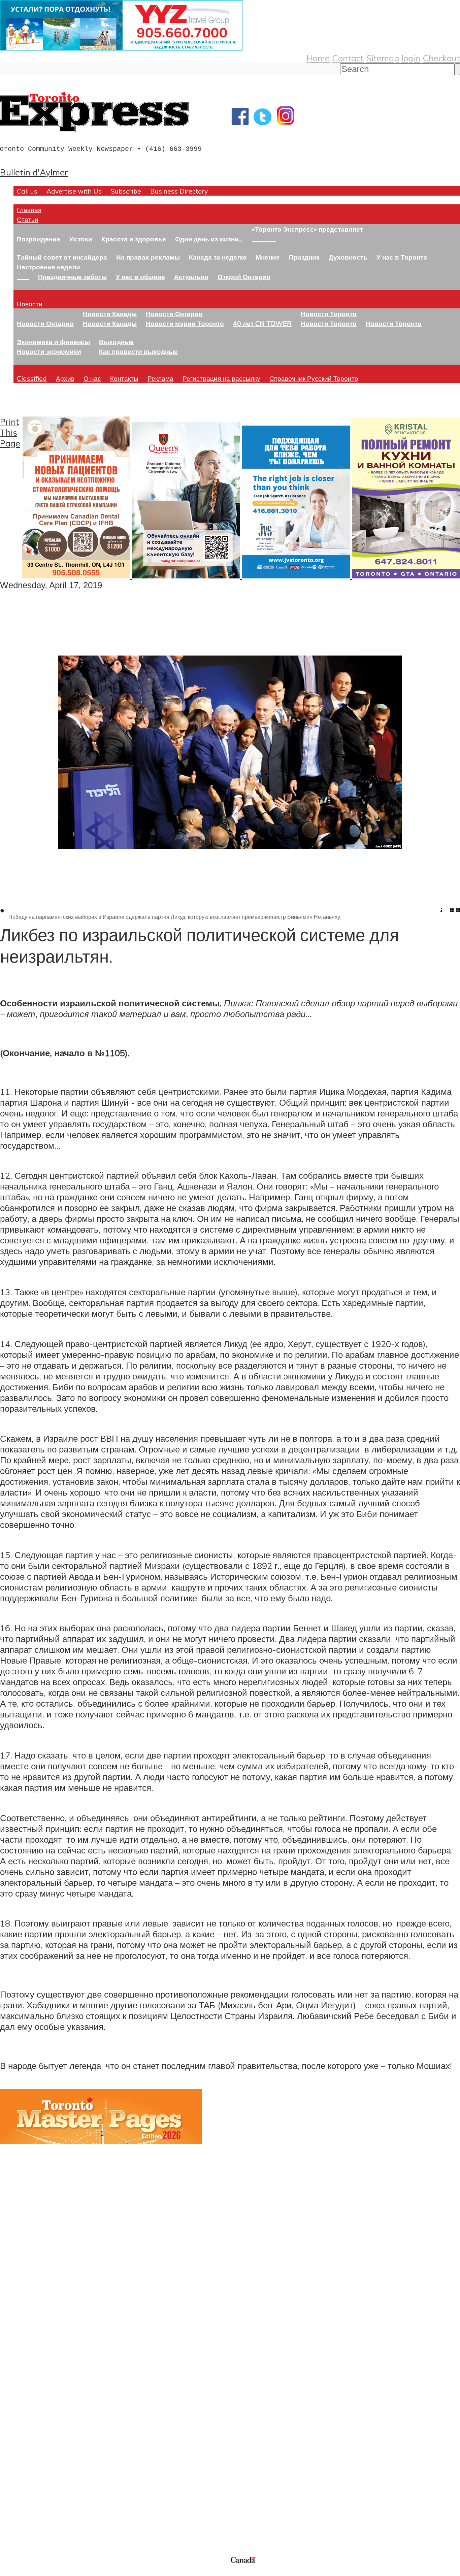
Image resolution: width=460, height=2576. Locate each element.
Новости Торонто (329, 314)
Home (318, 58)
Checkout (441, 58)
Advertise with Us (74, 191)
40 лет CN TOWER (262, 323)
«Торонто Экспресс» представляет (307, 229)
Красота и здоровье (134, 239)
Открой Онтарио (244, 277)
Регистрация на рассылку (221, 378)
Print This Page (10, 432)
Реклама (160, 378)
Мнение (268, 257)
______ (264, 239)
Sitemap (383, 58)
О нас (92, 378)
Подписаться (26, 2393)
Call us (27, 191)
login (411, 58)
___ (23, 277)
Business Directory (179, 191)
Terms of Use (10, 2572)
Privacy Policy (40, 2572)
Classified (32, 378)
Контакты (124, 378)
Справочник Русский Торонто (314, 378)
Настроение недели (48, 267)
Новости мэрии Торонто (185, 323)
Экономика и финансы (53, 342)
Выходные (116, 342)
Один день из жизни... (209, 239)
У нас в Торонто (402, 257)
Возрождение (39, 239)
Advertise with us (36, 2510)
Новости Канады (110, 314)
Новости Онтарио (45, 323)
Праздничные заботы (72, 277)
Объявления (25, 2425)
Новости (30, 304)
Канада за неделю (218, 257)
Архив (65, 378)
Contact (348, 58)
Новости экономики (49, 351)
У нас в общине (140, 277)
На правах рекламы (148, 257)
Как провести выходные (138, 351)
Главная (29, 210)
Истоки (81, 239)
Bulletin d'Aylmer (34, 172)
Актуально (191, 277)
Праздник (304, 257)
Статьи (28, 219)
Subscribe (126, 191)
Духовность (348, 257)
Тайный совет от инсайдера (62, 257)
